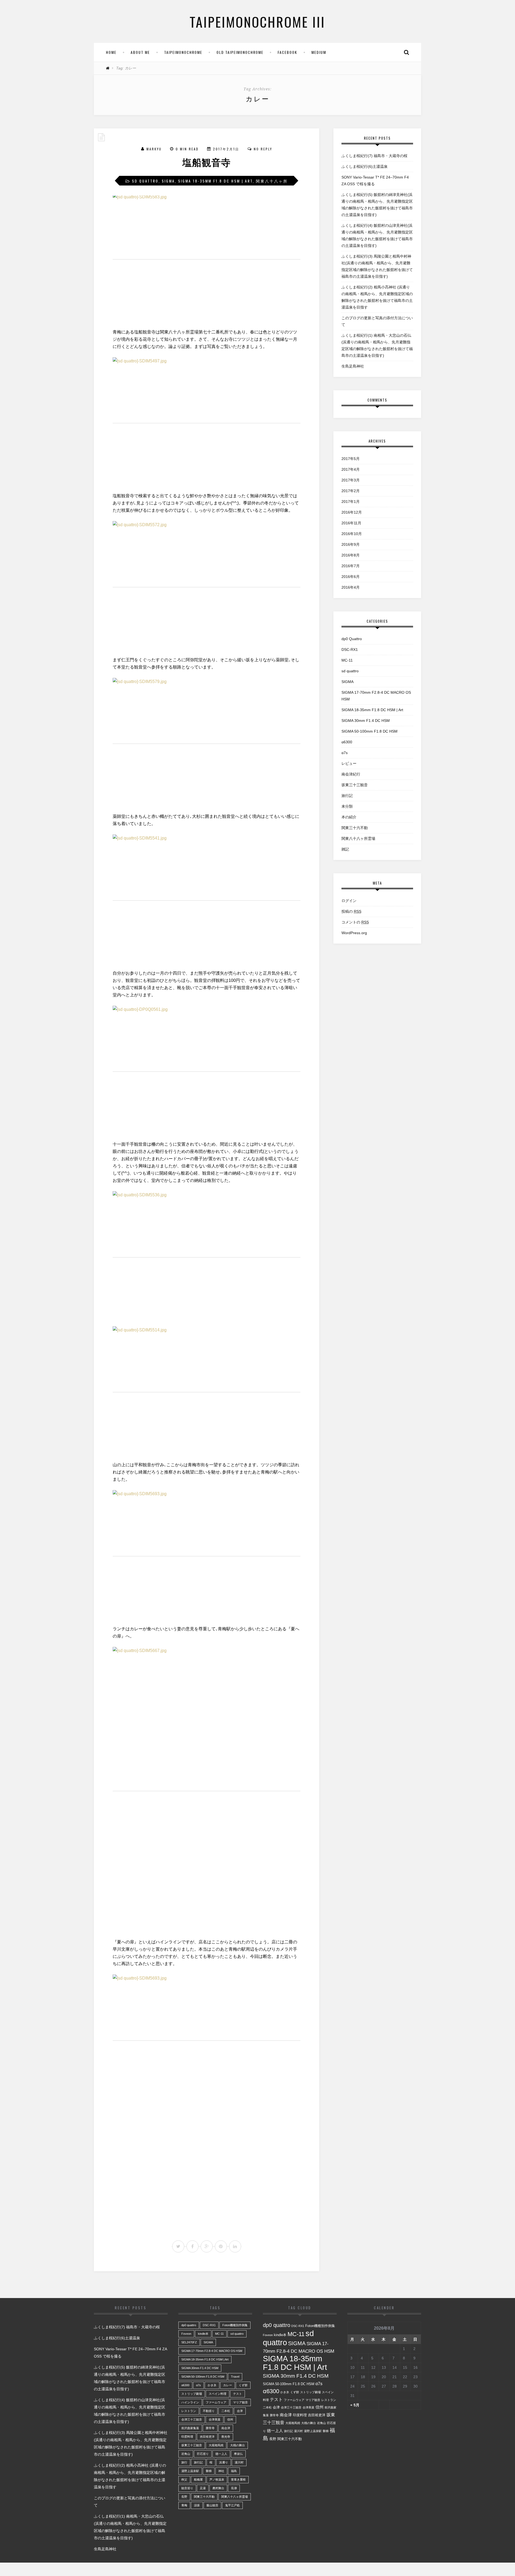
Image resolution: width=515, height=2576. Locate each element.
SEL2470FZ (189, 2342)
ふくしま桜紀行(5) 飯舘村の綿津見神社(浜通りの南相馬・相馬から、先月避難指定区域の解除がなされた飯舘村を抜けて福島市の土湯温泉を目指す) (377, 205)
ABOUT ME (140, 52)
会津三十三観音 (192, 2419)
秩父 (184, 2480)
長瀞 (234, 2488)
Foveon (186, 2334)
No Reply (263, 149)
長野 (184, 2497)
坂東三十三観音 (355, 785)
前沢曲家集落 (190, 2428)
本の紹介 (349, 817)
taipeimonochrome (183, 52)
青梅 (184, 2505)
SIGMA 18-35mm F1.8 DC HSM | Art (215, 181)
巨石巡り (203, 2454)
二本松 (226, 2411)
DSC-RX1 (350, 649)
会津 (240, 2411)
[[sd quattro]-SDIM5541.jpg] (207, 898)
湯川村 (239, 2462)
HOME (111, 52)
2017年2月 (351, 491)
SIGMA (168, 181)
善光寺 (226, 2437)
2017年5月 (351, 459)
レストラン (189, 2411)
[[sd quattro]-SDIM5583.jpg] (207, 257)
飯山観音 (212, 2505)
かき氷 (212, 2385)
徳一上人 (221, 2454)
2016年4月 (351, 587)
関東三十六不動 (355, 828)
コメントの (355, 922)
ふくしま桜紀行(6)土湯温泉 (365, 166)
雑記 (345, 849)
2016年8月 (351, 555)
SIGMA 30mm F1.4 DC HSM (366, 721)
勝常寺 (210, 2428)
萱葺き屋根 (238, 2480)
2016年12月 (352, 512)
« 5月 (355, 2405)
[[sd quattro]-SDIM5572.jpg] (207, 585)
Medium (319, 52)
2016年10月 (352, 534)
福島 (234, 2471)
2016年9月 (351, 544)
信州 (230, 2419)
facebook (287, 52)
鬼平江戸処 (232, 2505)
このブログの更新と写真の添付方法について (377, 321)
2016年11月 (351, 523)
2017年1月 (351, 502)
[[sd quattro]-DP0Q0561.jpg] (207, 1069)
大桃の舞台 (238, 2445)
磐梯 (209, 2471)
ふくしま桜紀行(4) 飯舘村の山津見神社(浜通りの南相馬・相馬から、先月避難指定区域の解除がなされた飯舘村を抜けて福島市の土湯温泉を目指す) (377, 235)
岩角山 (186, 2454)
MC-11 (347, 660)
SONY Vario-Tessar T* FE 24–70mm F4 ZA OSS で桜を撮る (375, 181)
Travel (235, 2377)
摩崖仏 (238, 2454)
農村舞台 (218, 2488)
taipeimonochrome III (257, 21)
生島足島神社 (353, 366)
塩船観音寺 (207, 163)
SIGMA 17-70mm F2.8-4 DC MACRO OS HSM (376, 696)
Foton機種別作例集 (235, 2325)
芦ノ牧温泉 (217, 2480)
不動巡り (209, 2411)
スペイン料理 (218, 2394)
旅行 (184, 2462)
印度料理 (187, 2437)
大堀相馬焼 (216, 2445)
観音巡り (187, 2488)
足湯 (203, 2488)
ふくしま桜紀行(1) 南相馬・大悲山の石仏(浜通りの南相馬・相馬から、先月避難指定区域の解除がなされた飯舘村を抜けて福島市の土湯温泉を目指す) (377, 345)
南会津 (226, 2428)
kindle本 (203, 2334)
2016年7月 (351, 566)
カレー (228, 2385)
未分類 (347, 806)
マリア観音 (240, 2402)
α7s (345, 753)
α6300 (347, 742)
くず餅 (243, 2385)
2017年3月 (351, 480)
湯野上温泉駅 (190, 2471)
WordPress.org (354, 933)
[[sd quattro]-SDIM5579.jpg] (207, 741)
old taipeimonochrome (240, 52)
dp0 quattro (189, 2325)
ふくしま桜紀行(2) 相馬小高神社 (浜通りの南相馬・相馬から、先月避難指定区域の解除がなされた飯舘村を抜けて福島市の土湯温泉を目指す (377, 297)
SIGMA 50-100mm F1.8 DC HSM (369, 731)
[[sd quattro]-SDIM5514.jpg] (207, 1390)
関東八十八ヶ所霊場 (358, 838)
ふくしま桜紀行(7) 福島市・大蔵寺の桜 (374, 156)
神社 (221, 2471)
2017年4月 (351, 469)
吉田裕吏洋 (207, 2437)
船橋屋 (198, 2480)
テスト (238, 2394)
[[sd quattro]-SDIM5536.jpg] (207, 1255)
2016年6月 (351, 577)
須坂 (197, 2505)
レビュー (349, 763)
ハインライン (190, 2402)
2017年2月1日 (226, 149)
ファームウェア (216, 2402)
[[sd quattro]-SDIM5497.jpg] (207, 421)
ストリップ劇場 (192, 2394)
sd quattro (145, 181)
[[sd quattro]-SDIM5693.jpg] (207, 1554)
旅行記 (347, 796)
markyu (154, 149)
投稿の (351, 911)
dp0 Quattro (352, 639)
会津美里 (215, 2419)
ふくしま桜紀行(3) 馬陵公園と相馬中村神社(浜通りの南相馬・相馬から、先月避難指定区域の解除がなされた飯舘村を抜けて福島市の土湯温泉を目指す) (377, 266)
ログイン (349, 901)
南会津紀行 (351, 774)
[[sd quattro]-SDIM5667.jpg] (207, 1789)
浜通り (224, 2462)
